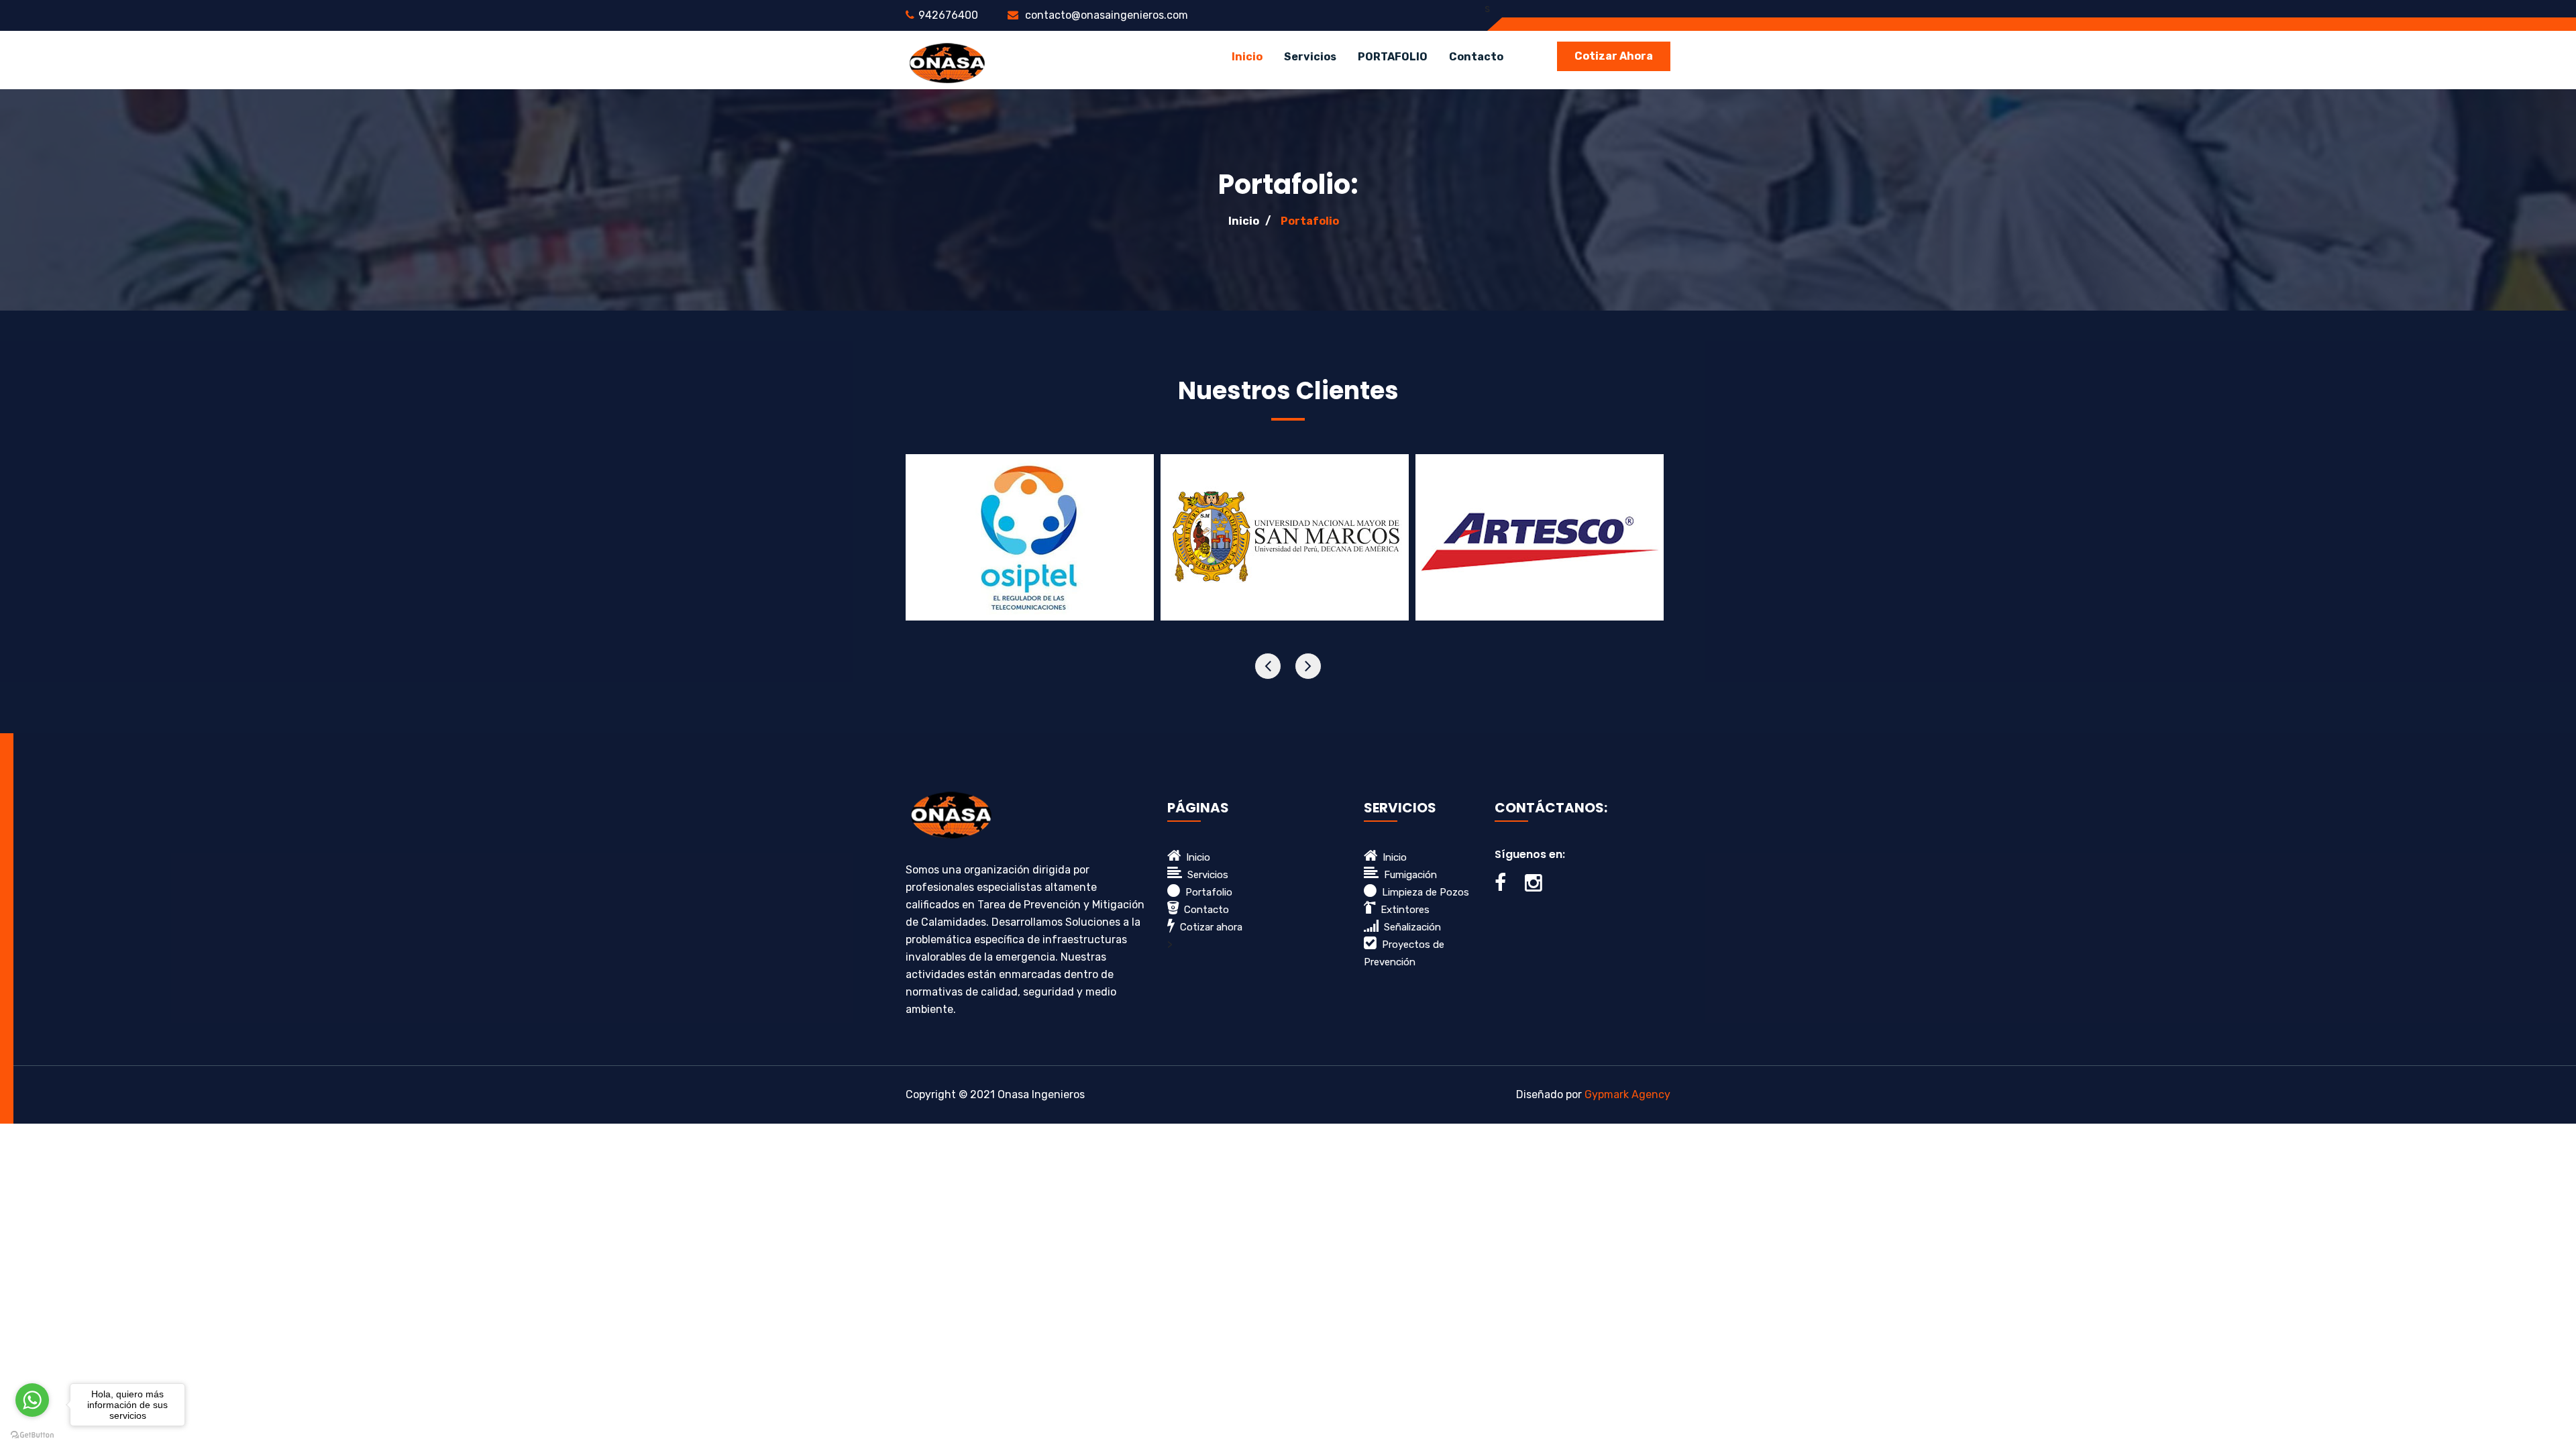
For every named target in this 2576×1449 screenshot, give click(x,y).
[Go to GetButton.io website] (32, 1435)
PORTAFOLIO (1393, 57)
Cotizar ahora (1209, 927)
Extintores (1402, 910)
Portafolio (1310, 221)
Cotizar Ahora (1614, 56)
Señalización (1410, 927)
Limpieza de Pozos (1423, 892)
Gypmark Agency (1627, 1094)
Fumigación (1408, 875)
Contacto (1476, 57)
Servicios (1205, 875)
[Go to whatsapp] (32, 1400)
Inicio (1247, 57)
